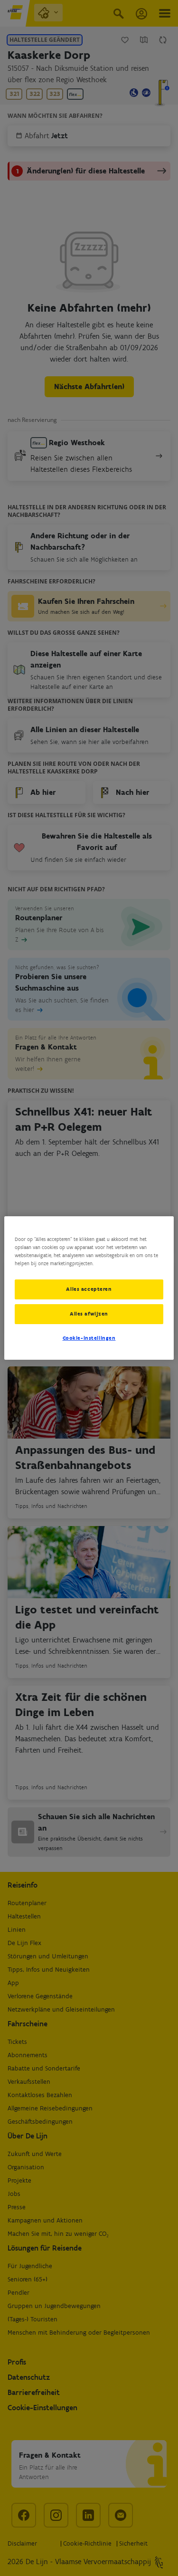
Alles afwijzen (89, 1314)
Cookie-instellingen (89, 1338)
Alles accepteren (89, 1289)
